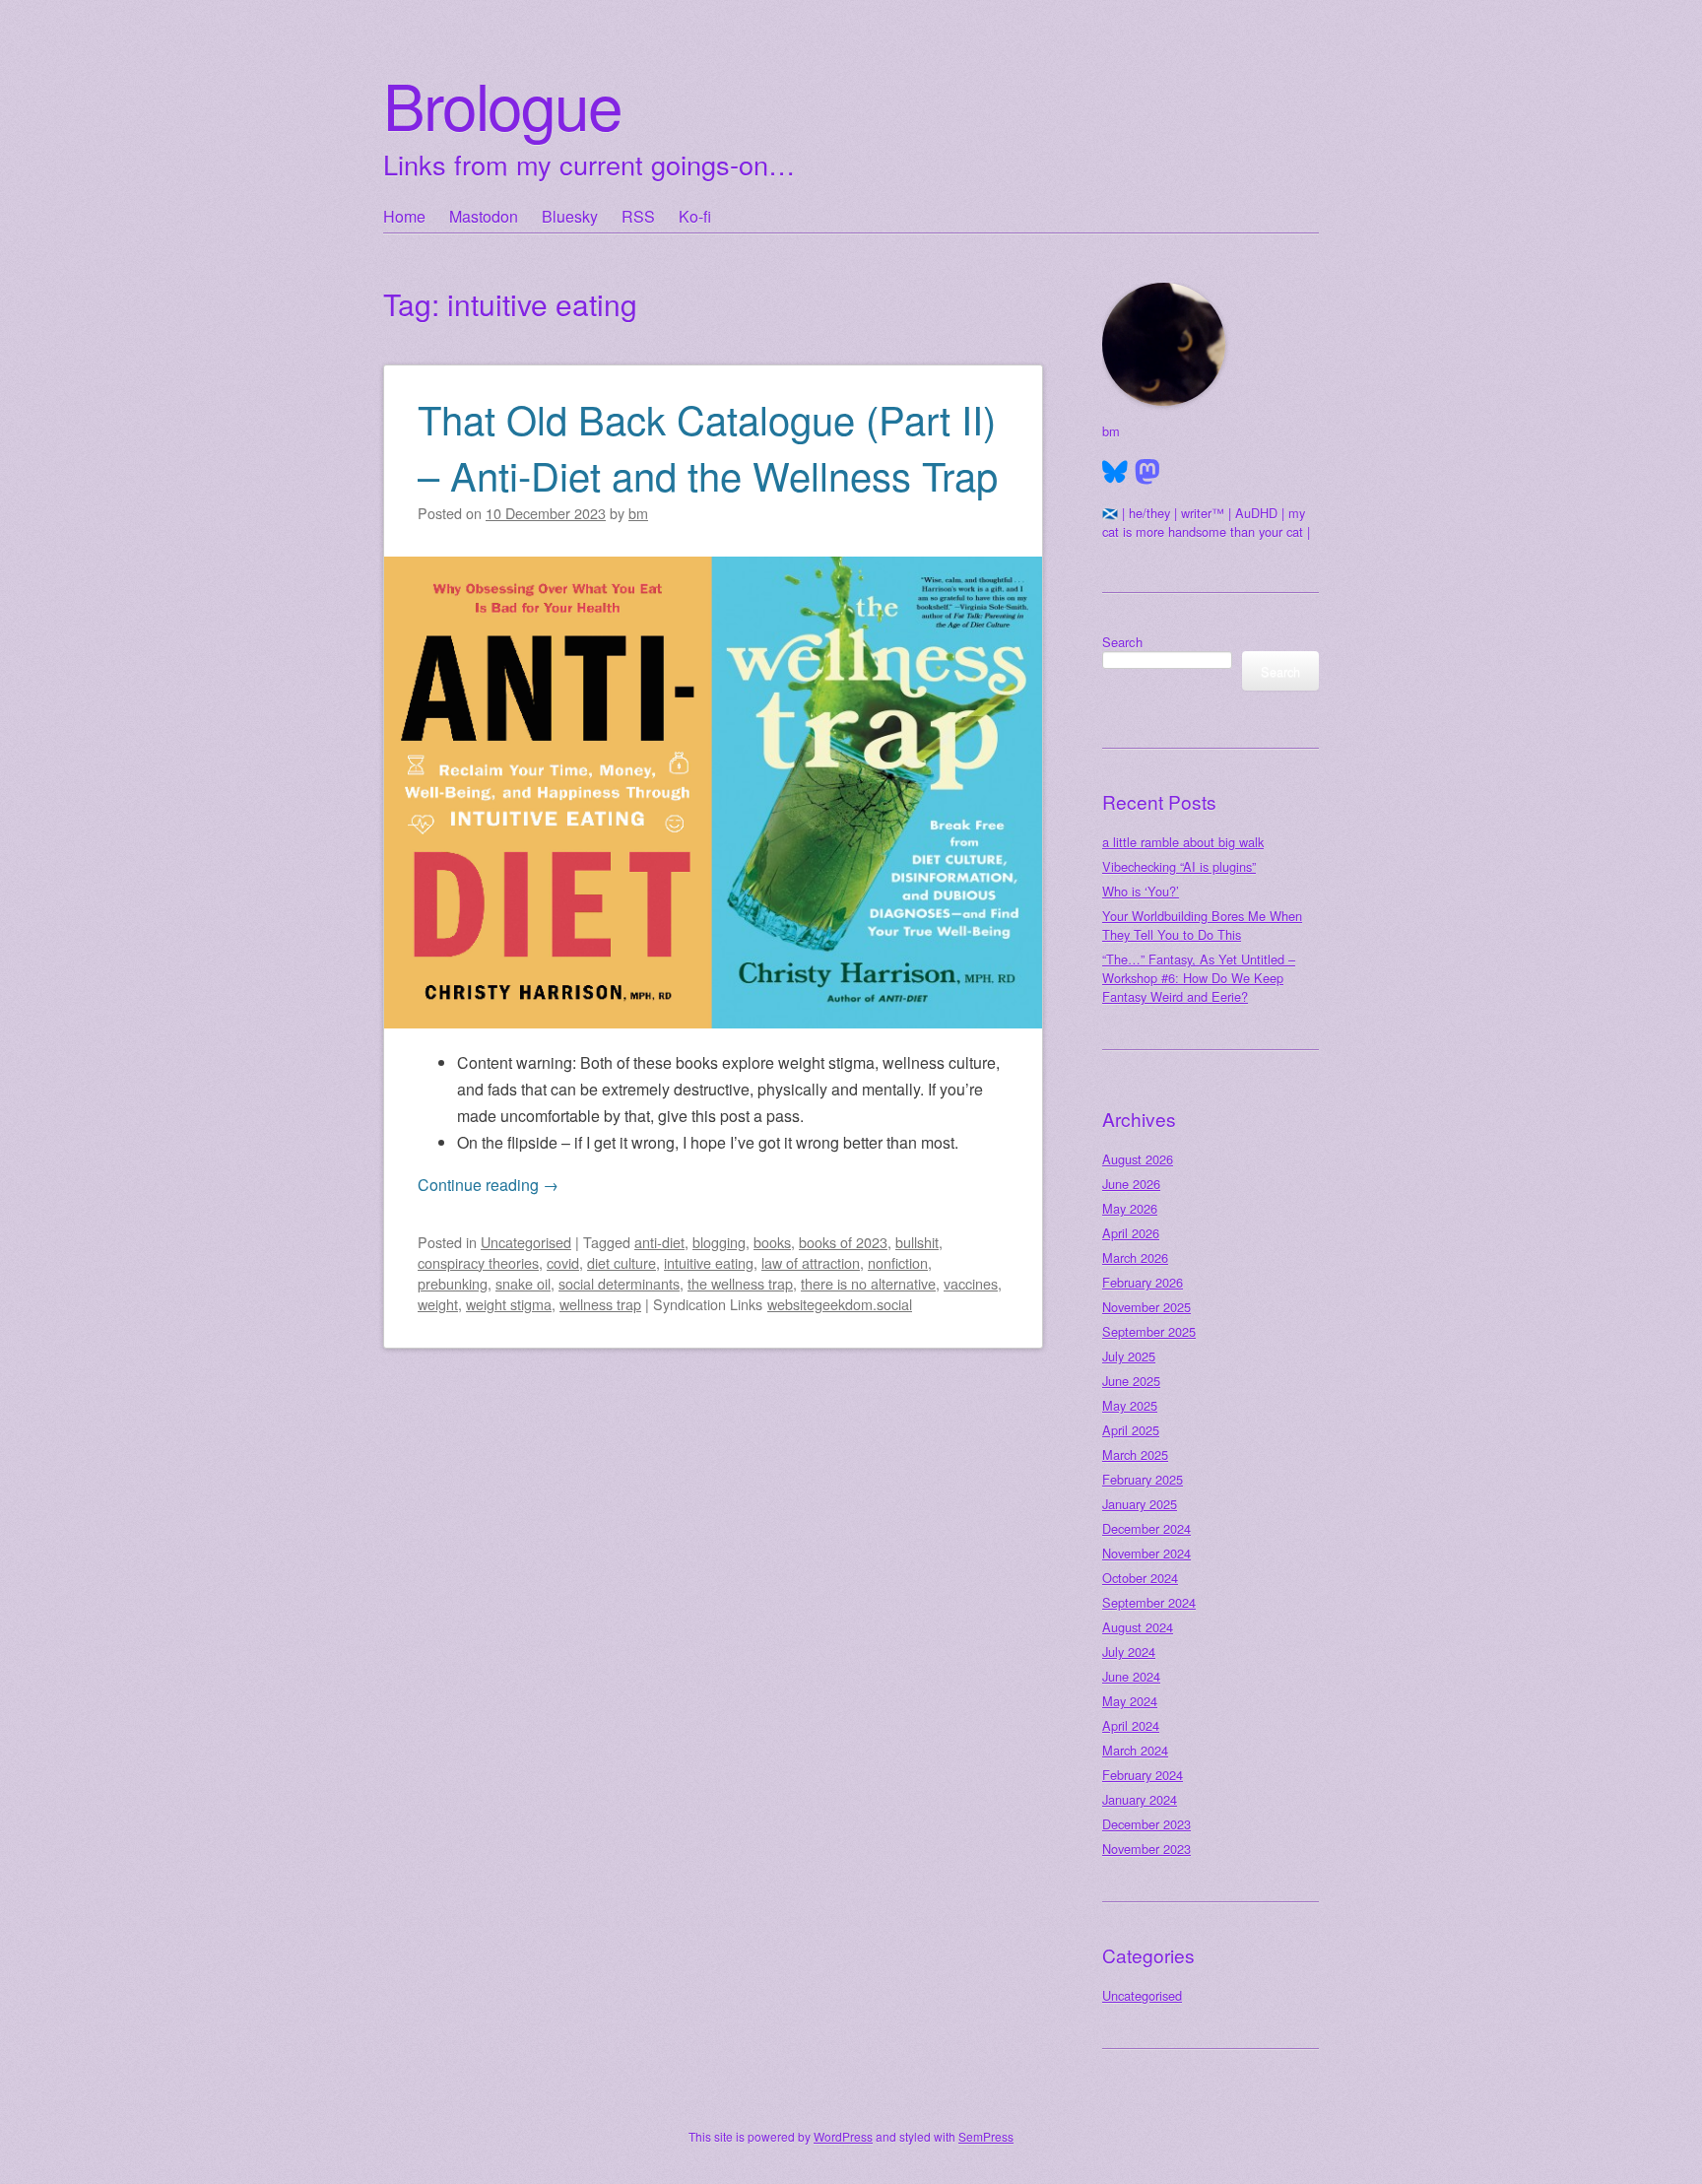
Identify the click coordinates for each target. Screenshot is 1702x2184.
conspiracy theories (478, 1262)
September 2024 (1149, 1602)
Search (1122, 642)
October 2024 (1140, 1578)
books (772, 1242)
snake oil (523, 1283)
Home (404, 216)
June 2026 (1131, 1184)
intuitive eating (709, 1262)
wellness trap (600, 1304)
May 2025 (1130, 1405)
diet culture (622, 1262)
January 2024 (1140, 1799)
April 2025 (1131, 1430)
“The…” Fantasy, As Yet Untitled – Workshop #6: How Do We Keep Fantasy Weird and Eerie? (1199, 978)
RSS (638, 216)
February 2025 (1143, 1479)
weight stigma (509, 1304)
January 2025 (1140, 1504)
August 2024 (1138, 1627)
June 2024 (1131, 1676)
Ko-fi (695, 216)
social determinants (619, 1283)
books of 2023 (843, 1242)
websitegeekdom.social (840, 1304)
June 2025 (1131, 1381)
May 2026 (1130, 1208)
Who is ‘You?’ (1141, 891)
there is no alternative (868, 1283)
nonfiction (898, 1262)
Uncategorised (526, 1242)
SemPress (986, 2136)
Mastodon (484, 216)
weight (438, 1304)
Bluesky (570, 216)
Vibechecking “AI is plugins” (1179, 866)
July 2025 (1129, 1356)
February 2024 (1143, 1775)
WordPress (843, 2136)
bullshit (917, 1242)
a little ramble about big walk (1183, 842)
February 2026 (1143, 1282)
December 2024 (1146, 1528)
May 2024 (1130, 1701)
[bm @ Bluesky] (1115, 472)
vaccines (971, 1283)
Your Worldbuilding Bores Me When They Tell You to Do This (1202, 925)
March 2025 (1135, 1455)
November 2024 (1146, 1553)
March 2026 (1135, 1257)
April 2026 (1131, 1233)
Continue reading (488, 1185)
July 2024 (1129, 1652)
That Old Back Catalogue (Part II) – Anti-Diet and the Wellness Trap (708, 446)
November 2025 (1146, 1307)
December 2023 (1146, 1824)
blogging (719, 1242)
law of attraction (811, 1262)
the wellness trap (740, 1283)
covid (563, 1262)
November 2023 (1146, 1849)
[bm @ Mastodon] (1147, 472)
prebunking (453, 1283)
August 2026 (1138, 1159)
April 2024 (1131, 1725)
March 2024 (1135, 1750)
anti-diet (659, 1242)
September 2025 (1149, 1331)
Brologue (502, 104)
